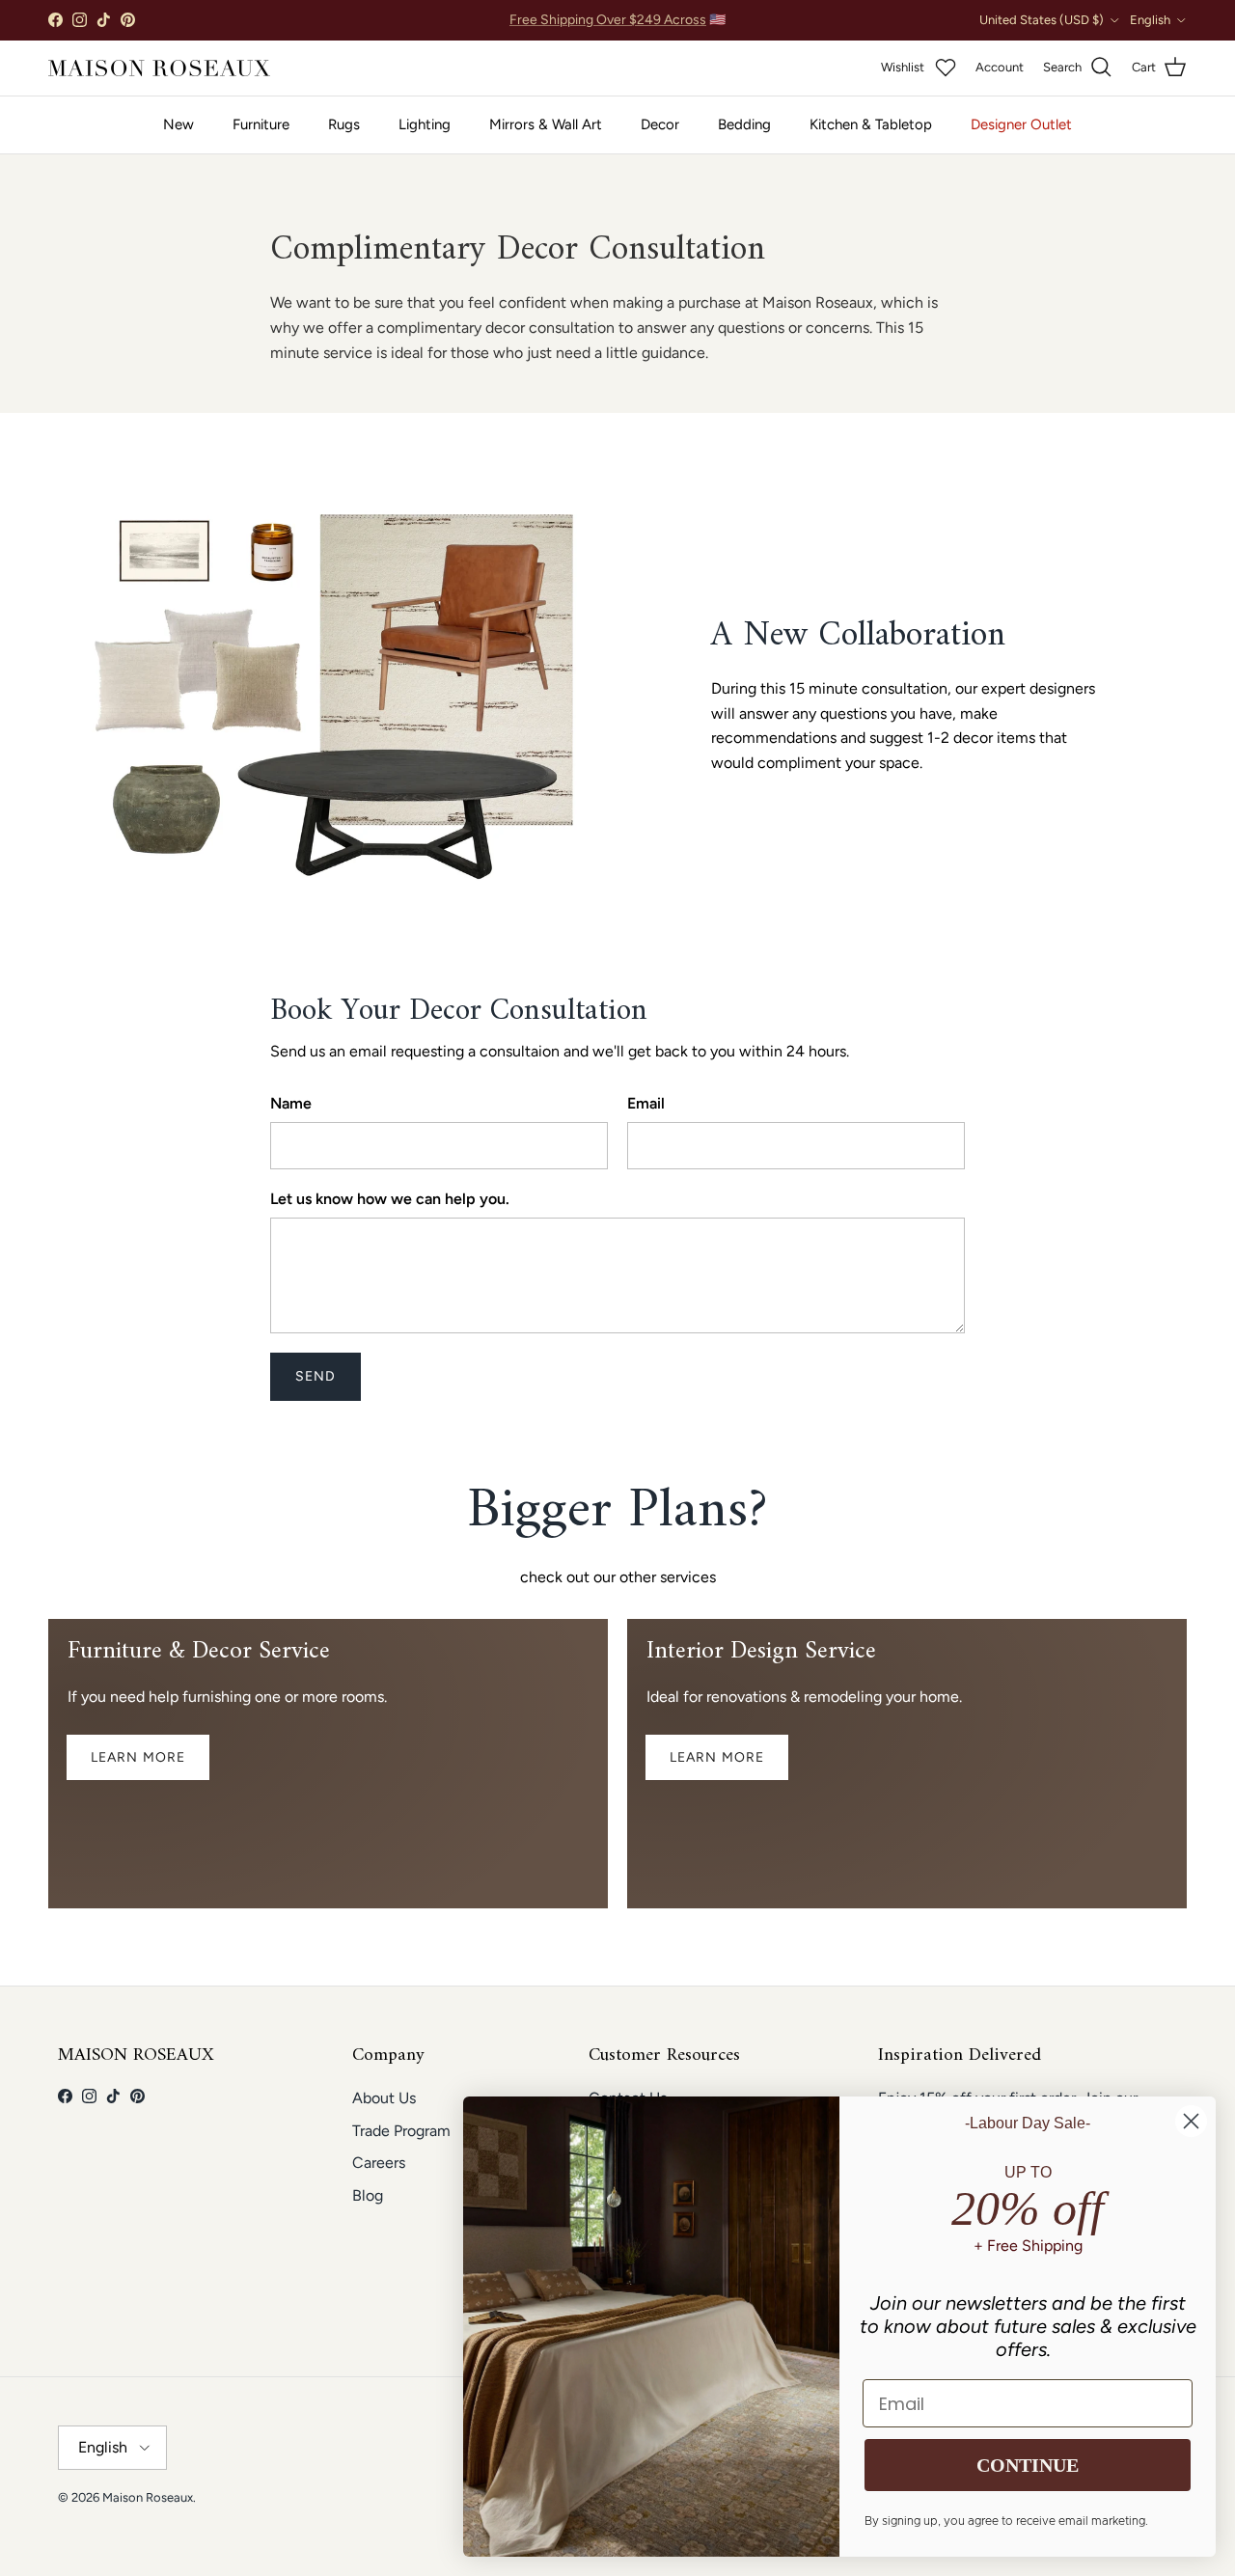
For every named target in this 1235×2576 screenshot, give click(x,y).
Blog (368, 2195)
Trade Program (401, 2131)
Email (646, 1103)
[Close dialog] (1191, 2121)
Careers (379, 2163)
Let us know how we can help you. (390, 1199)
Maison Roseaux (148, 2497)
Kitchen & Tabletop (871, 124)
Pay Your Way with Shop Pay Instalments (617, 21)
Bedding (744, 124)
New (178, 124)
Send (316, 1376)
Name (291, 1103)
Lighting (425, 124)
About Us (384, 2098)
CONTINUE (1028, 2465)
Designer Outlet (1021, 124)
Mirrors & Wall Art (546, 124)
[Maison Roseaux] (159, 68)
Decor (660, 124)
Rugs (344, 124)
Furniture (261, 124)
